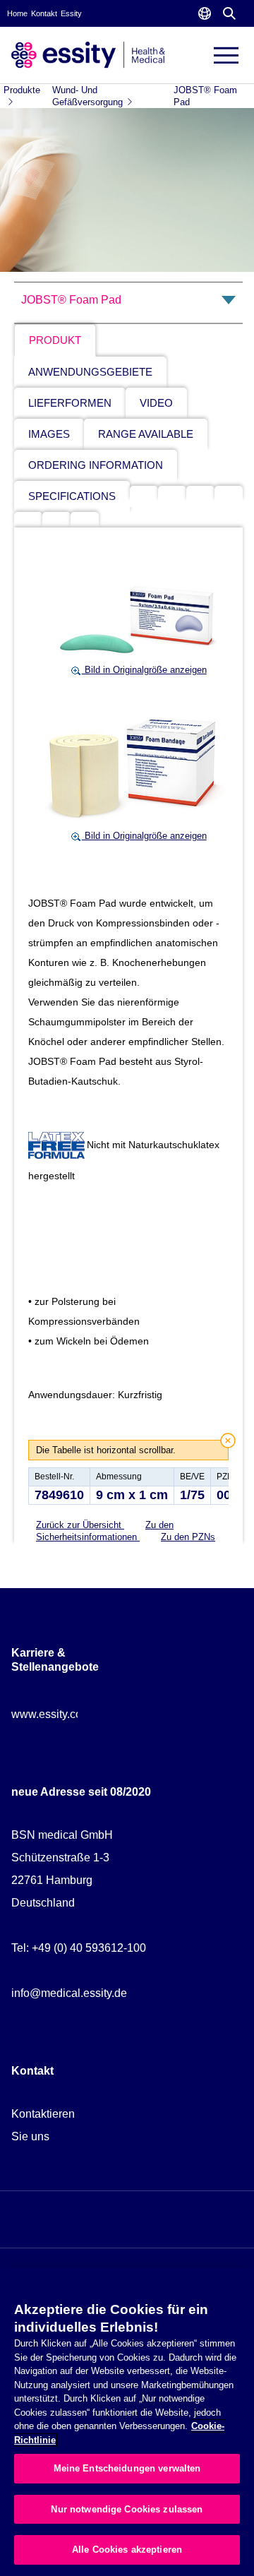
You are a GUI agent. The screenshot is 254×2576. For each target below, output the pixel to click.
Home (17, 13)
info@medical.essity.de (69, 1993)
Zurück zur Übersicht (80, 1525)
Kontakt (44, 13)
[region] (127, 2422)
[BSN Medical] (88, 54)
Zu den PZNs (188, 1537)
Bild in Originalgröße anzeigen (144, 670)
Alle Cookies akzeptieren (127, 2550)
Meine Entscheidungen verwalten (127, 2468)
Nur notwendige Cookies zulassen (127, 2509)
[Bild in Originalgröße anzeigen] (138, 613)
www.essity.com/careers (71, 1714)
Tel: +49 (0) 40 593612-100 (79, 1948)
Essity (71, 13)
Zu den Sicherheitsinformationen (105, 1531)
